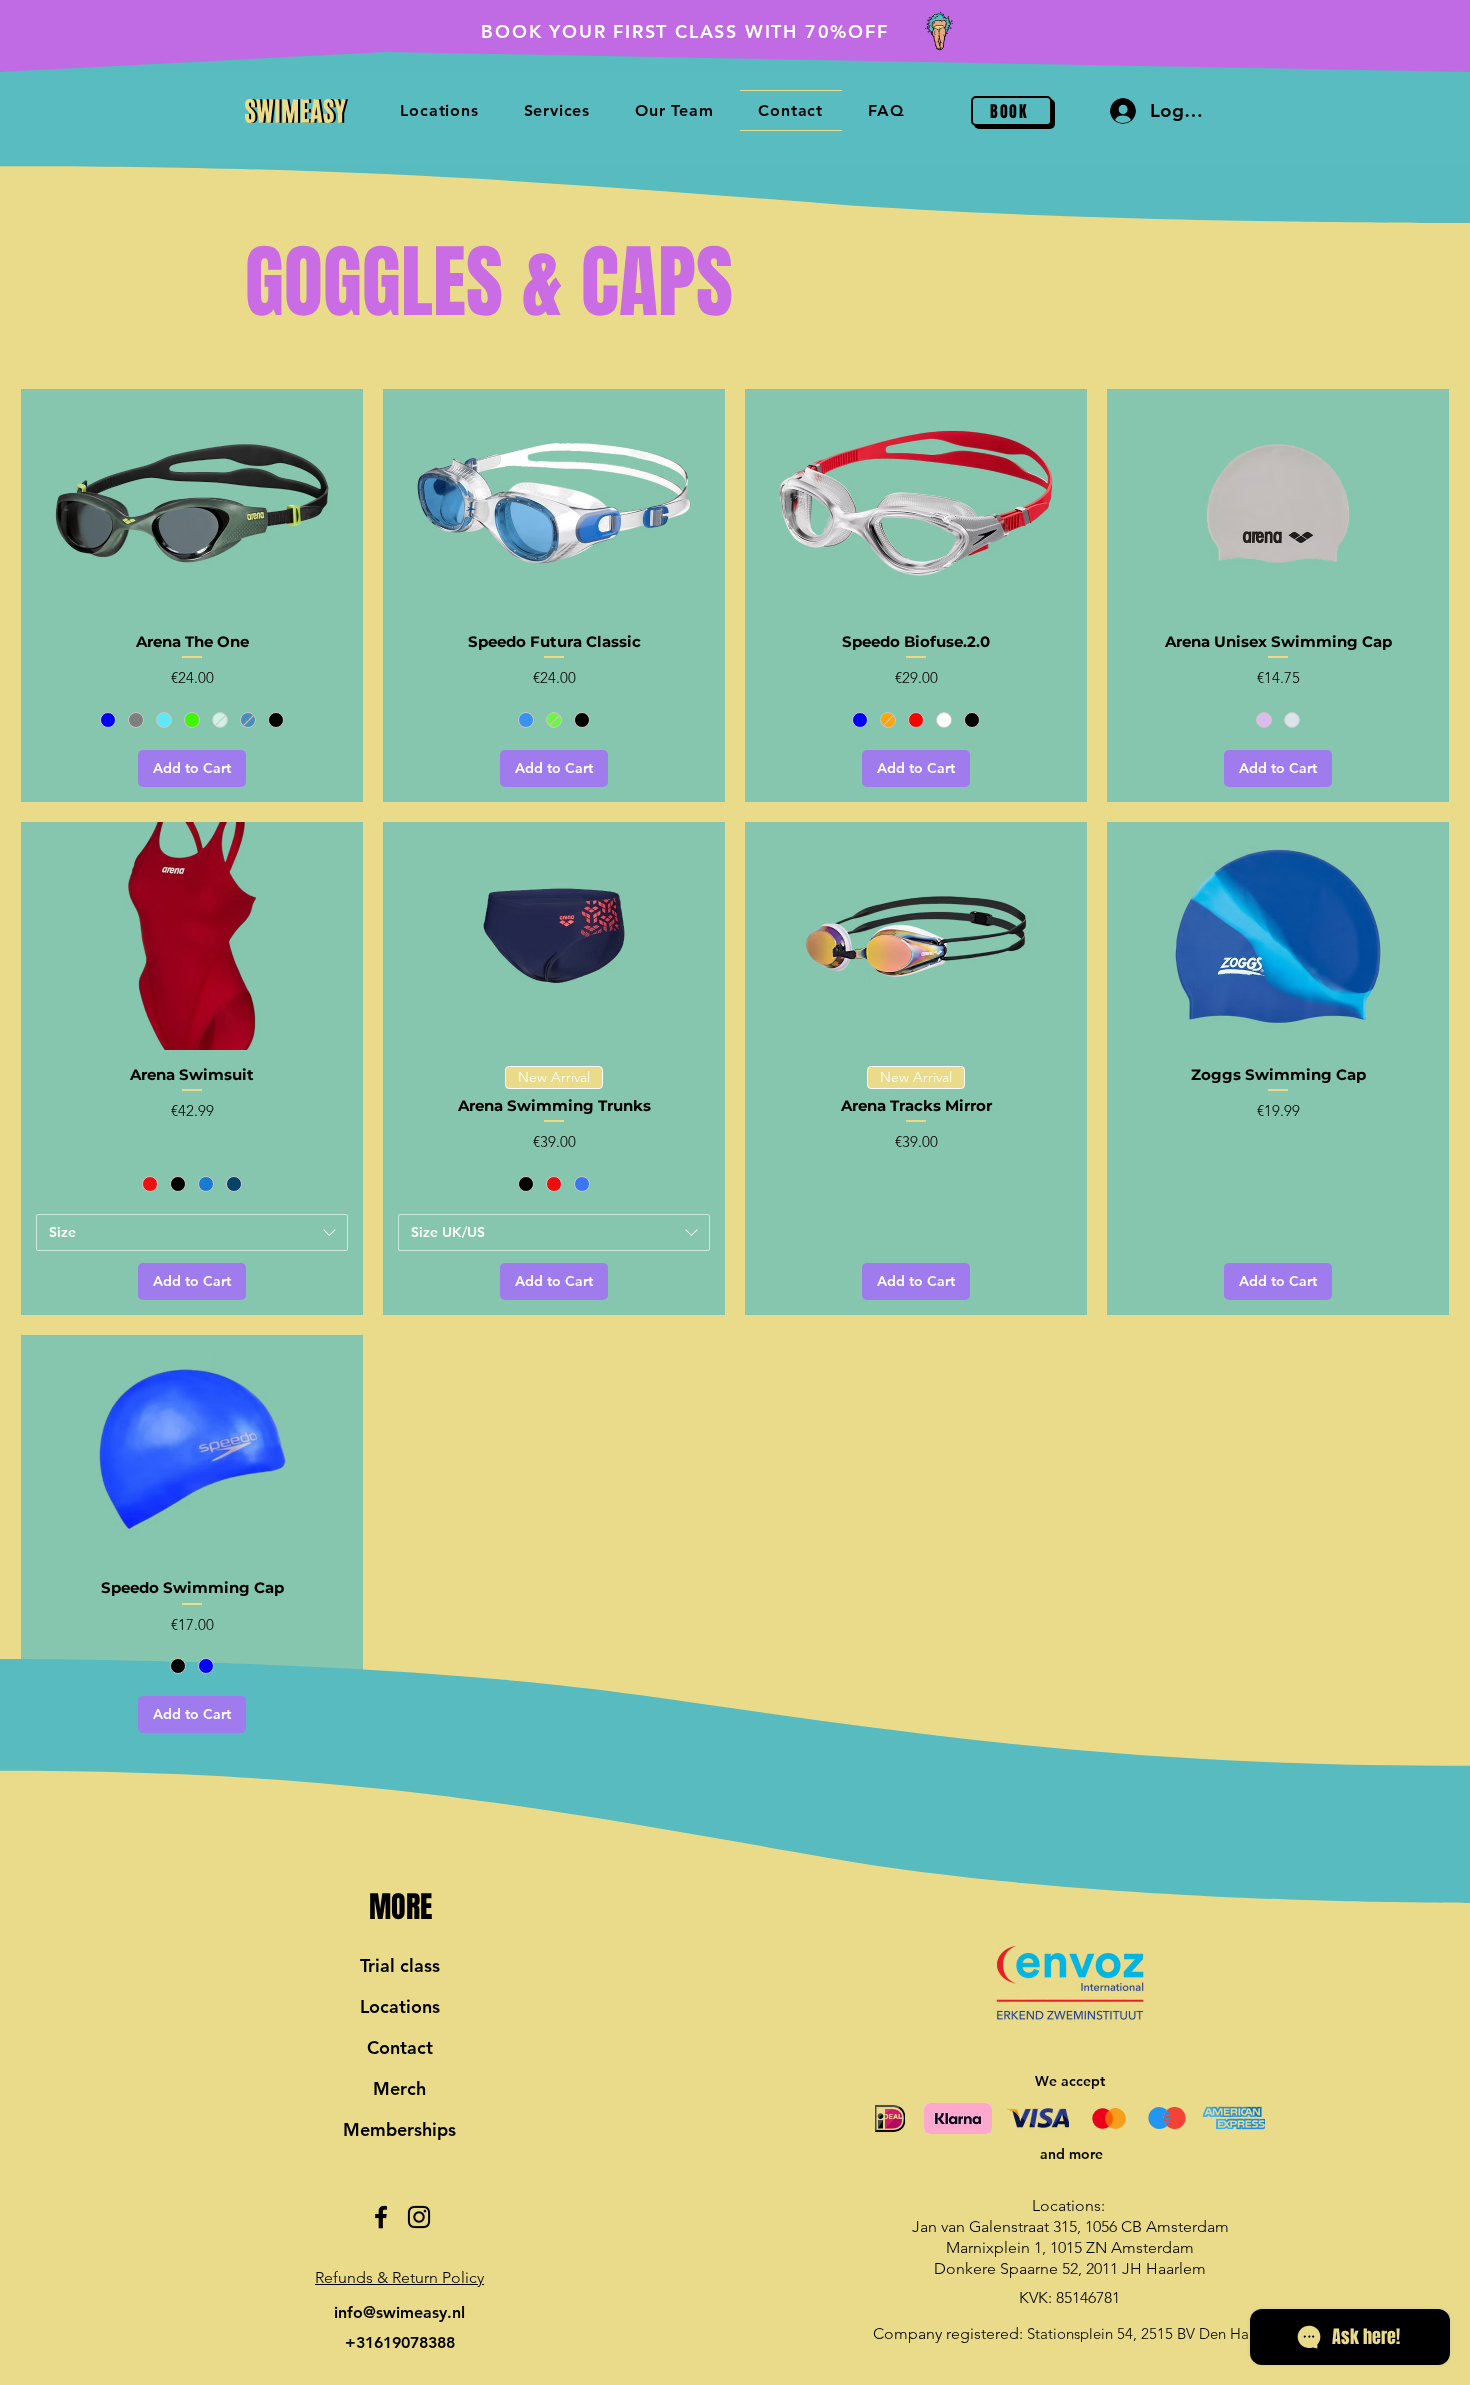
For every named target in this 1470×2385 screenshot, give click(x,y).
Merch (399, 2088)
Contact (400, 2047)
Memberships (399, 2129)
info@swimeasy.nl (399, 2312)
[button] (399, 2277)
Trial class (400, 1965)
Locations (400, 2006)
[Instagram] (419, 2217)
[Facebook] (381, 2217)
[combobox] (192, 1233)
